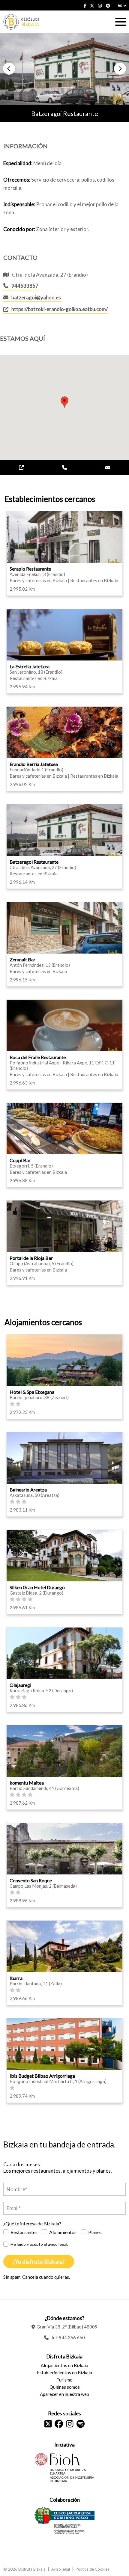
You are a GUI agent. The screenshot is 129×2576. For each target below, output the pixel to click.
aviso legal (58, 2244)
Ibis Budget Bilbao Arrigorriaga (42, 2076)
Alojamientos (63, 2232)
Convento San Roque (31, 1880)
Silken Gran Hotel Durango (37, 1587)
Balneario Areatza (28, 1490)
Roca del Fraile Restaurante (38, 1057)
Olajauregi (20, 1685)
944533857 (25, 286)
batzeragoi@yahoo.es (36, 297)
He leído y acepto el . (39, 2244)
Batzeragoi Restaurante (34, 862)
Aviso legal (61, 2569)
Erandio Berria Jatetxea (34, 764)
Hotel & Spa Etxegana (32, 1392)
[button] (9, 69)
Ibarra (16, 1978)
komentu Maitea (27, 1783)
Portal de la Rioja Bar (31, 1258)
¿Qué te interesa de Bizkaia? (32, 2223)
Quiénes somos (65, 2387)
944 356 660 (72, 2337)
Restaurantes (24, 2232)
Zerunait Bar (22, 959)
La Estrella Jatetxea (30, 666)
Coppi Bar (20, 1160)
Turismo (64, 2380)
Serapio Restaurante (30, 569)
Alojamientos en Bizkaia (64, 2365)
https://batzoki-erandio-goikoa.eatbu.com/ (60, 309)
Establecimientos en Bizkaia (64, 2373)
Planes (95, 2232)
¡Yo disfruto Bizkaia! (39, 2261)
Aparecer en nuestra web (64, 2394)
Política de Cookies (92, 2569)
